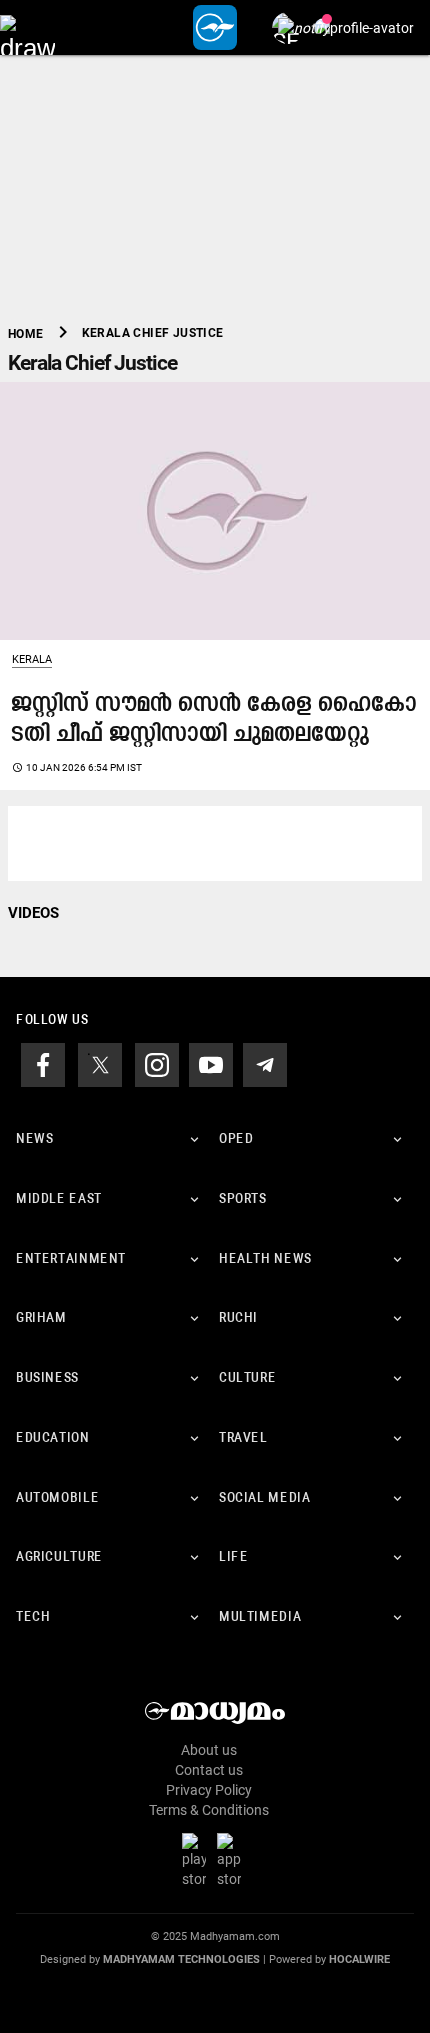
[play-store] (198, 1860)
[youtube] (211, 1064)
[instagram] (157, 1064)
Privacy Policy (209, 1790)
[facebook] (43, 1064)
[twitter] (100, 1064)
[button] (27, 27)
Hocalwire (359, 1959)
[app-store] (233, 1860)
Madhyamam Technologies (181, 1959)
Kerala (32, 659)
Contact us (209, 1770)
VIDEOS (33, 913)
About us (209, 1750)
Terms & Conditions (209, 1810)
